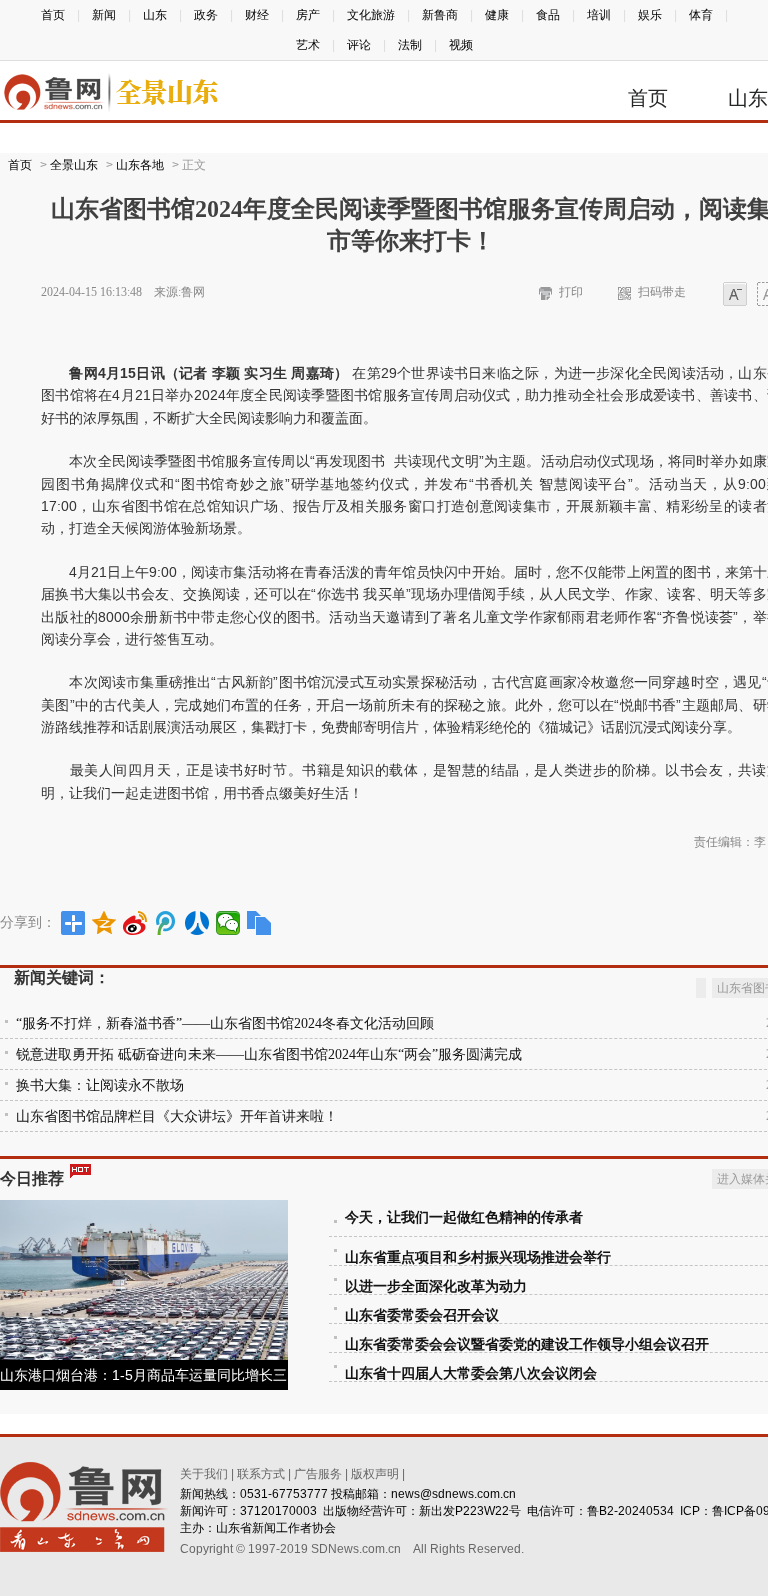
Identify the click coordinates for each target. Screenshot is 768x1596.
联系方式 (261, 1474)
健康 (497, 15)
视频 (461, 45)
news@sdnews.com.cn (453, 1494)
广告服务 (318, 1474)
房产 (308, 15)
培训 (599, 15)
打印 (571, 292)
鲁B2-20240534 (630, 1511)
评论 (359, 45)
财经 (257, 15)
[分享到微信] (228, 923)
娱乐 (650, 15)
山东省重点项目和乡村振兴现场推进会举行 (478, 1257)
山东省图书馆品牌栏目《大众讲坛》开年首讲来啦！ (177, 1116)
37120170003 (278, 1511)
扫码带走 (662, 292)
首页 (53, 15)
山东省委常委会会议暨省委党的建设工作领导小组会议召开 (527, 1344)
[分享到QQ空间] (104, 923)
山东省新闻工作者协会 (276, 1528)
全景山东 (74, 165)
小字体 (735, 295)
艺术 (308, 45)
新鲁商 (440, 15)
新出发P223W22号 (470, 1511)
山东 (155, 15)
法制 (410, 45)
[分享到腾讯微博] (166, 923)
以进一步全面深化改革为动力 (436, 1286)
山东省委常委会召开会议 (422, 1315)
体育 (701, 15)
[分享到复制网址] (259, 923)
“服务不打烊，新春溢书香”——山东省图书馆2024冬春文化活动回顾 (225, 1023)
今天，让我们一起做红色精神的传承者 (464, 1217)
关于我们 (204, 1474)
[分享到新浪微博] (135, 923)
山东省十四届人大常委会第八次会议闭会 (471, 1373)
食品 (548, 15)
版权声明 (375, 1474)
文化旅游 (371, 15)
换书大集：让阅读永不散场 (100, 1085)
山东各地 (140, 165)
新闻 (104, 15)
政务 (206, 15)
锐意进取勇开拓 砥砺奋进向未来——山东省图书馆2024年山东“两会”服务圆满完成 (269, 1054)
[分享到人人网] (197, 923)
